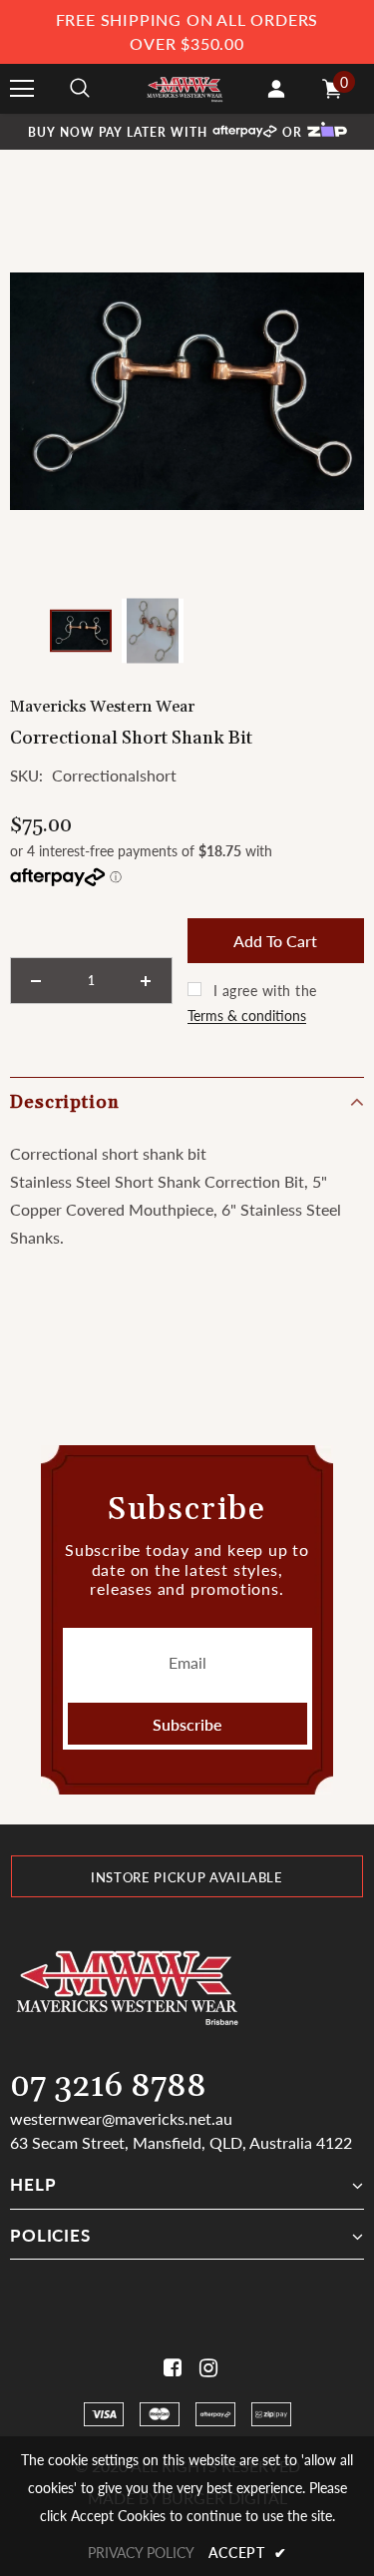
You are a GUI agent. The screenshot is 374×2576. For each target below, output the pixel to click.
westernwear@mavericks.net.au (121, 2118)
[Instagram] (205, 2368)
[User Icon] (276, 89)
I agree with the (265, 991)
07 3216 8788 (108, 2086)
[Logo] (185, 88)
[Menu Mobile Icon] (22, 89)
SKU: (26, 775)
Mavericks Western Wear (102, 707)
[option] (187, 392)
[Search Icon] (80, 89)
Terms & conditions (247, 1016)
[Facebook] (169, 2368)
